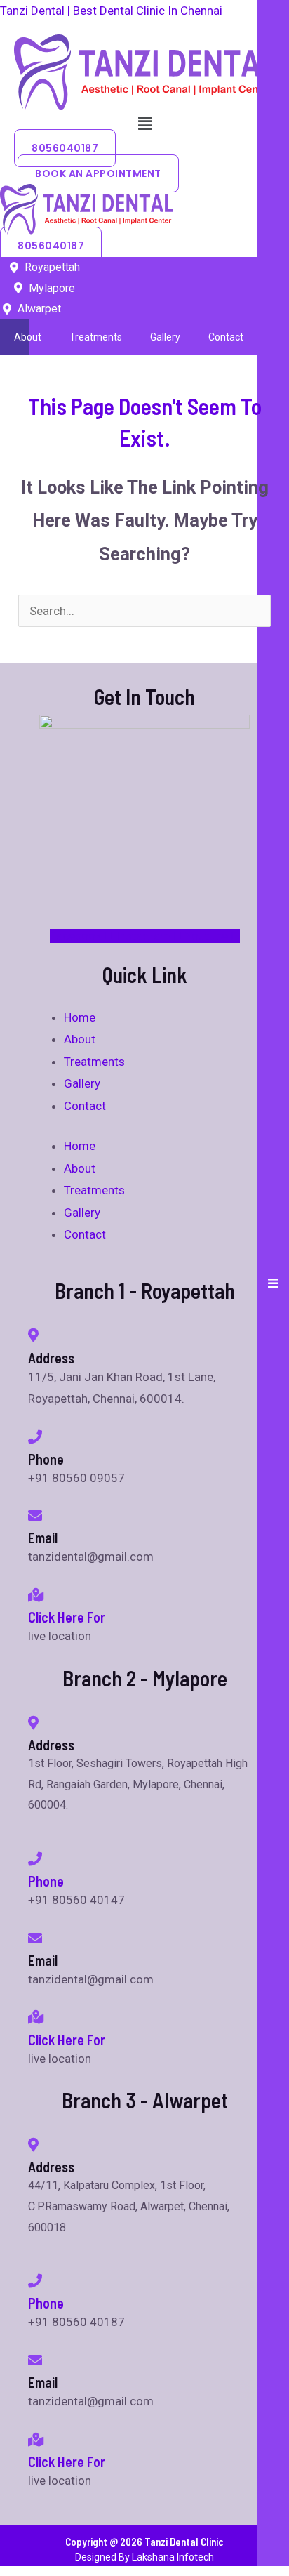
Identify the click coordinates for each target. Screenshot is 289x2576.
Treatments (96, 337)
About (28, 337)
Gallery (165, 337)
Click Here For (67, 1617)
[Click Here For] (36, 1595)
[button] (144, 124)
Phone (46, 1881)
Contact (226, 337)
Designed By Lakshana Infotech (144, 2557)
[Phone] (35, 1859)
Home (80, 1017)
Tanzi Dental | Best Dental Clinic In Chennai (111, 11)
